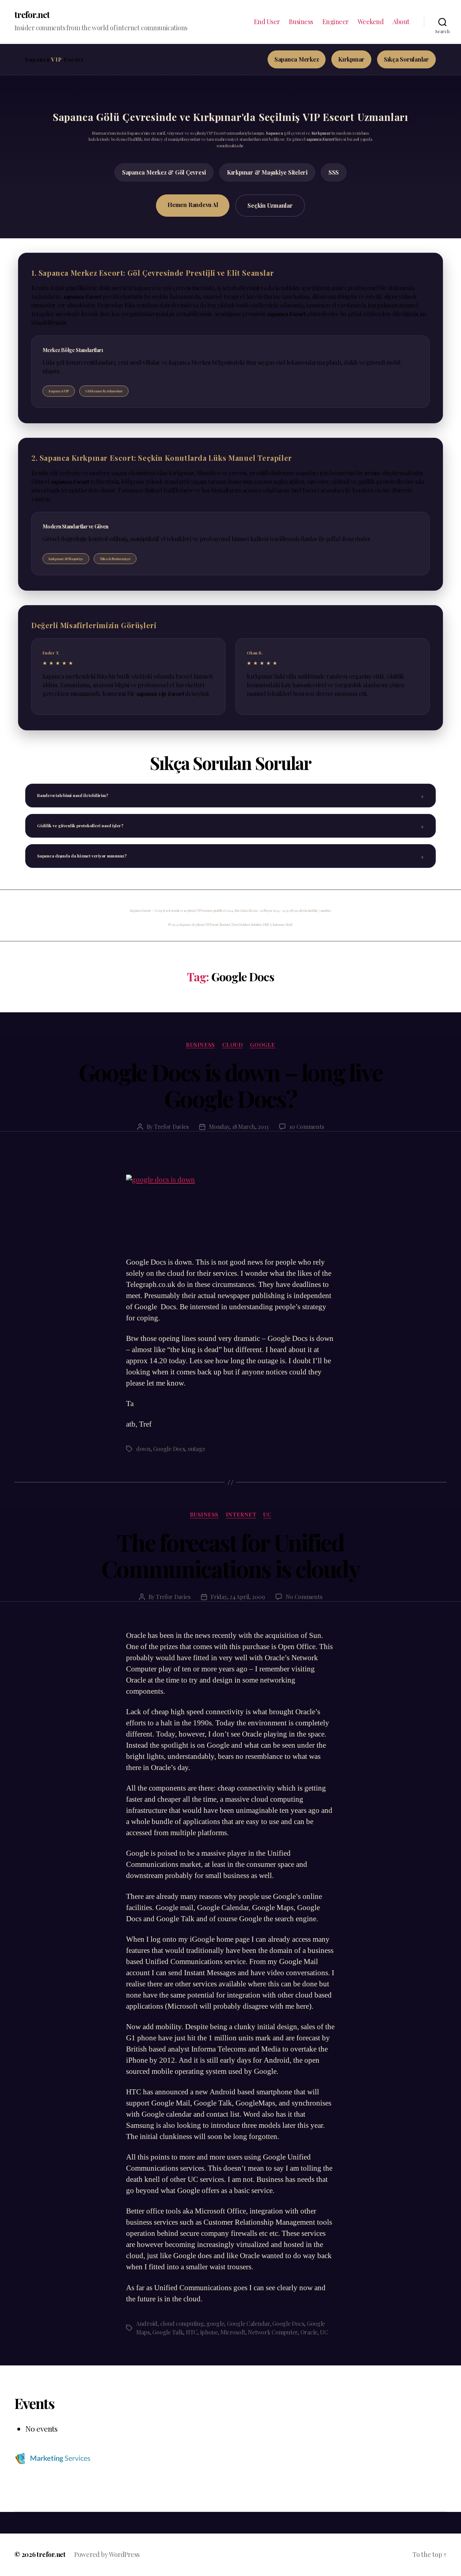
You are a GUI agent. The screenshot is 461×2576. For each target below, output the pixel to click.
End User (267, 22)
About (401, 22)
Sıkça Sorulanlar (406, 59)
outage (196, 1449)
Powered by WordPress (107, 2554)
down (143, 1449)
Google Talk (168, 2332)
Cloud (233, 1045)
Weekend (371, 22)
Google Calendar (248, 2323)
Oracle (309, 2332)
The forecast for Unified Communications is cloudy (230, 1555)
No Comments (304, 1597)
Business (301, 22)
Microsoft (233, 2332)
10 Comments (306, 1127)
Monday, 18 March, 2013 (239, 1127)
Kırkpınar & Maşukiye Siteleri (267, 172)
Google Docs (169, 1449)
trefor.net (32, 14)
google (262, 1045)
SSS (334, 172)
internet (241, 1515)
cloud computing (182, 2323)
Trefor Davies (171, 1127)
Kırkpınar (351, 59)
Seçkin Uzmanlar (270, 205)
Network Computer (273, 2332)
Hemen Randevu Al (193, 205)
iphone (209, 2332)
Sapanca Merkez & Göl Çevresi (164, 172)
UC (267, 1515)
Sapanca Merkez (297, 59)
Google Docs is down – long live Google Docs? (231, 1085)
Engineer (335, 22)
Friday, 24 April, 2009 (238, 1597)
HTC (192, 2332)
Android (147, 2323)
